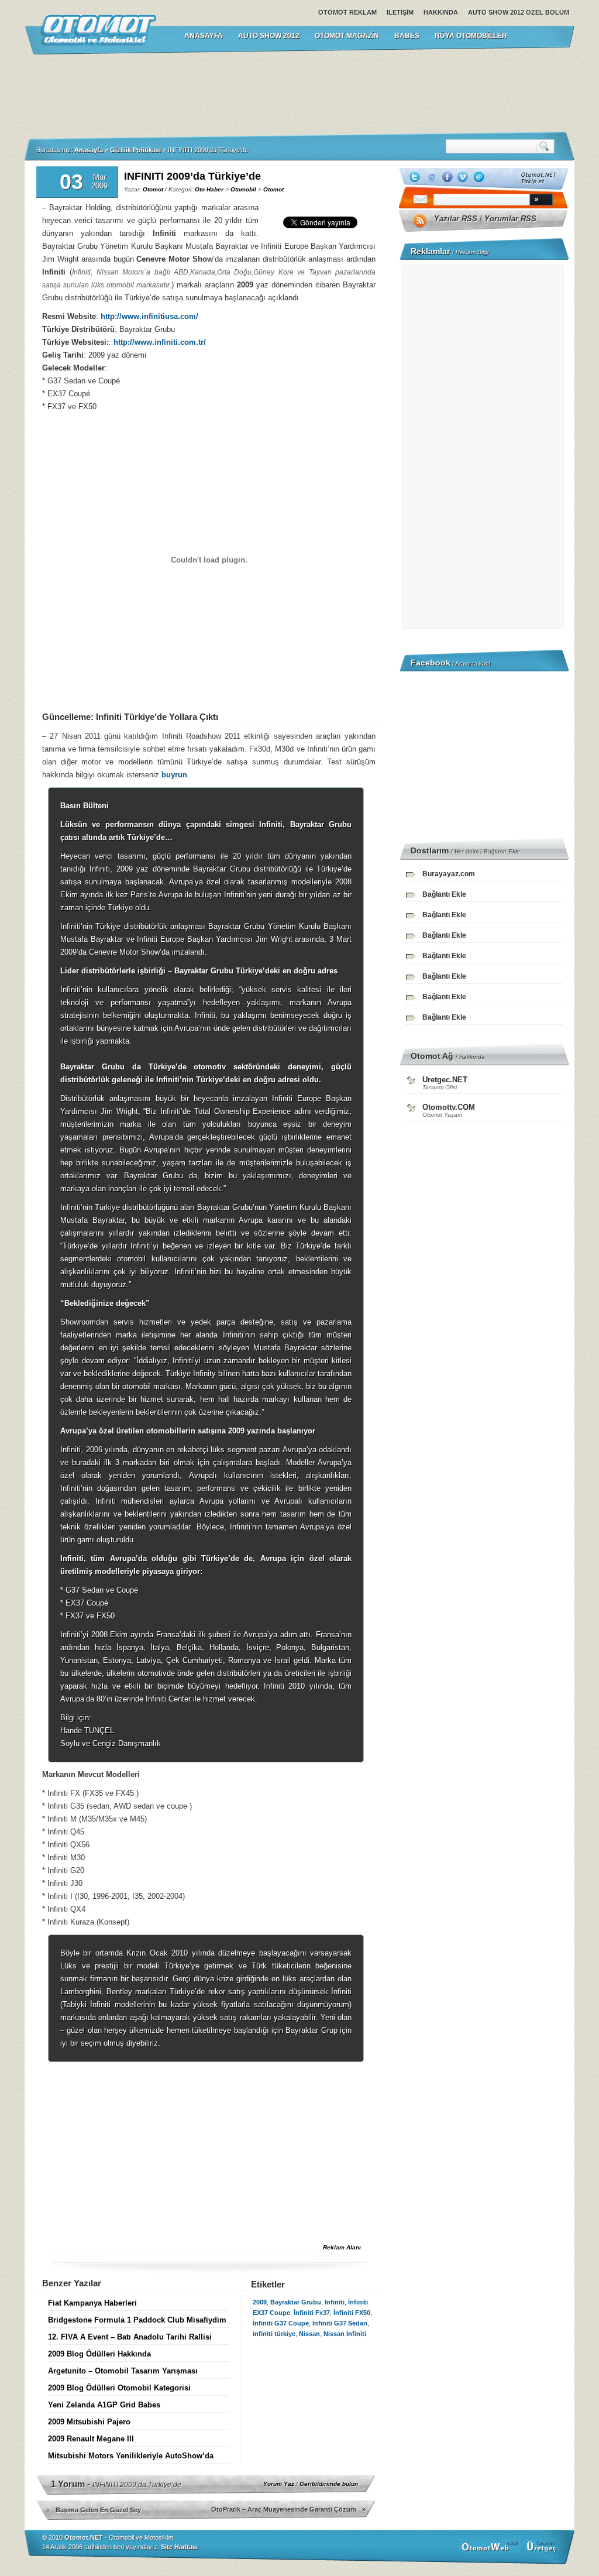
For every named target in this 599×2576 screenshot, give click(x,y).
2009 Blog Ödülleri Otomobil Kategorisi (119, 2388)
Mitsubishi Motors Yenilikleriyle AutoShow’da (131, 2456)
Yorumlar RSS (510, 219)
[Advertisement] (299, 93)
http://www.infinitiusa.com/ (149, 316)
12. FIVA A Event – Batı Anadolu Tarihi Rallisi (130, 2337)
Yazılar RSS (456, 219)
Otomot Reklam (347, 12)
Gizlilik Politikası (135, 150)
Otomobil (243, 189)
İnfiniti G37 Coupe (281, 2323)
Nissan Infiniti (345, 2334)
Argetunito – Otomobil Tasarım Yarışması (123, 2371)
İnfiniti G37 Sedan (340, 2323)
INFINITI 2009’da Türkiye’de (192, 176)
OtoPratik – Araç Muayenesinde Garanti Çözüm (284, 2509)
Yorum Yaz (279, 2484)
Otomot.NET (84, 2537)
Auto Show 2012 (269, 36)
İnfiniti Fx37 (312, 2313)
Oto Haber (209, 189)
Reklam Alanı (342, 2247)
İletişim (400, 12)
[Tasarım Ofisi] (543, 2551)
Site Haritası (179, 2547)
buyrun (174, 775)
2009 (260, 2302)
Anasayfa (89, 150)
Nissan (309, 2334)
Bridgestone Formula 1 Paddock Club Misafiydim (137, 2320)
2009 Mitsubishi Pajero (89, 2422)
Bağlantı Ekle (502, 851)
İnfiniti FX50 (352, 2313)
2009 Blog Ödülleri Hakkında (99, 2354)
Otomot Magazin (347, 36)
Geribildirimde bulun (329, 2484)
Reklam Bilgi (472, 252)
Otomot (153, 189)
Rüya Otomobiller (471, 36)
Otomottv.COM (449, 1107)
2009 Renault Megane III (91, 2439)
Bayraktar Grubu (296, 2302)
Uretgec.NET (445, 1080)
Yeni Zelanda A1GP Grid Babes (104, 2405)
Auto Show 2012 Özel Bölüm (519, 12)
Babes (407, 36)
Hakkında (441, 12)
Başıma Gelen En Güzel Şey (98, 2510)
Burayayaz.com (449, 874)
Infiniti (335, 2302)
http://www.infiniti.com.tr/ (160, 342)
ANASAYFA (204, 36)
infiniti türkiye (274, 2334)
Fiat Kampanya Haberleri (92, 2303)
